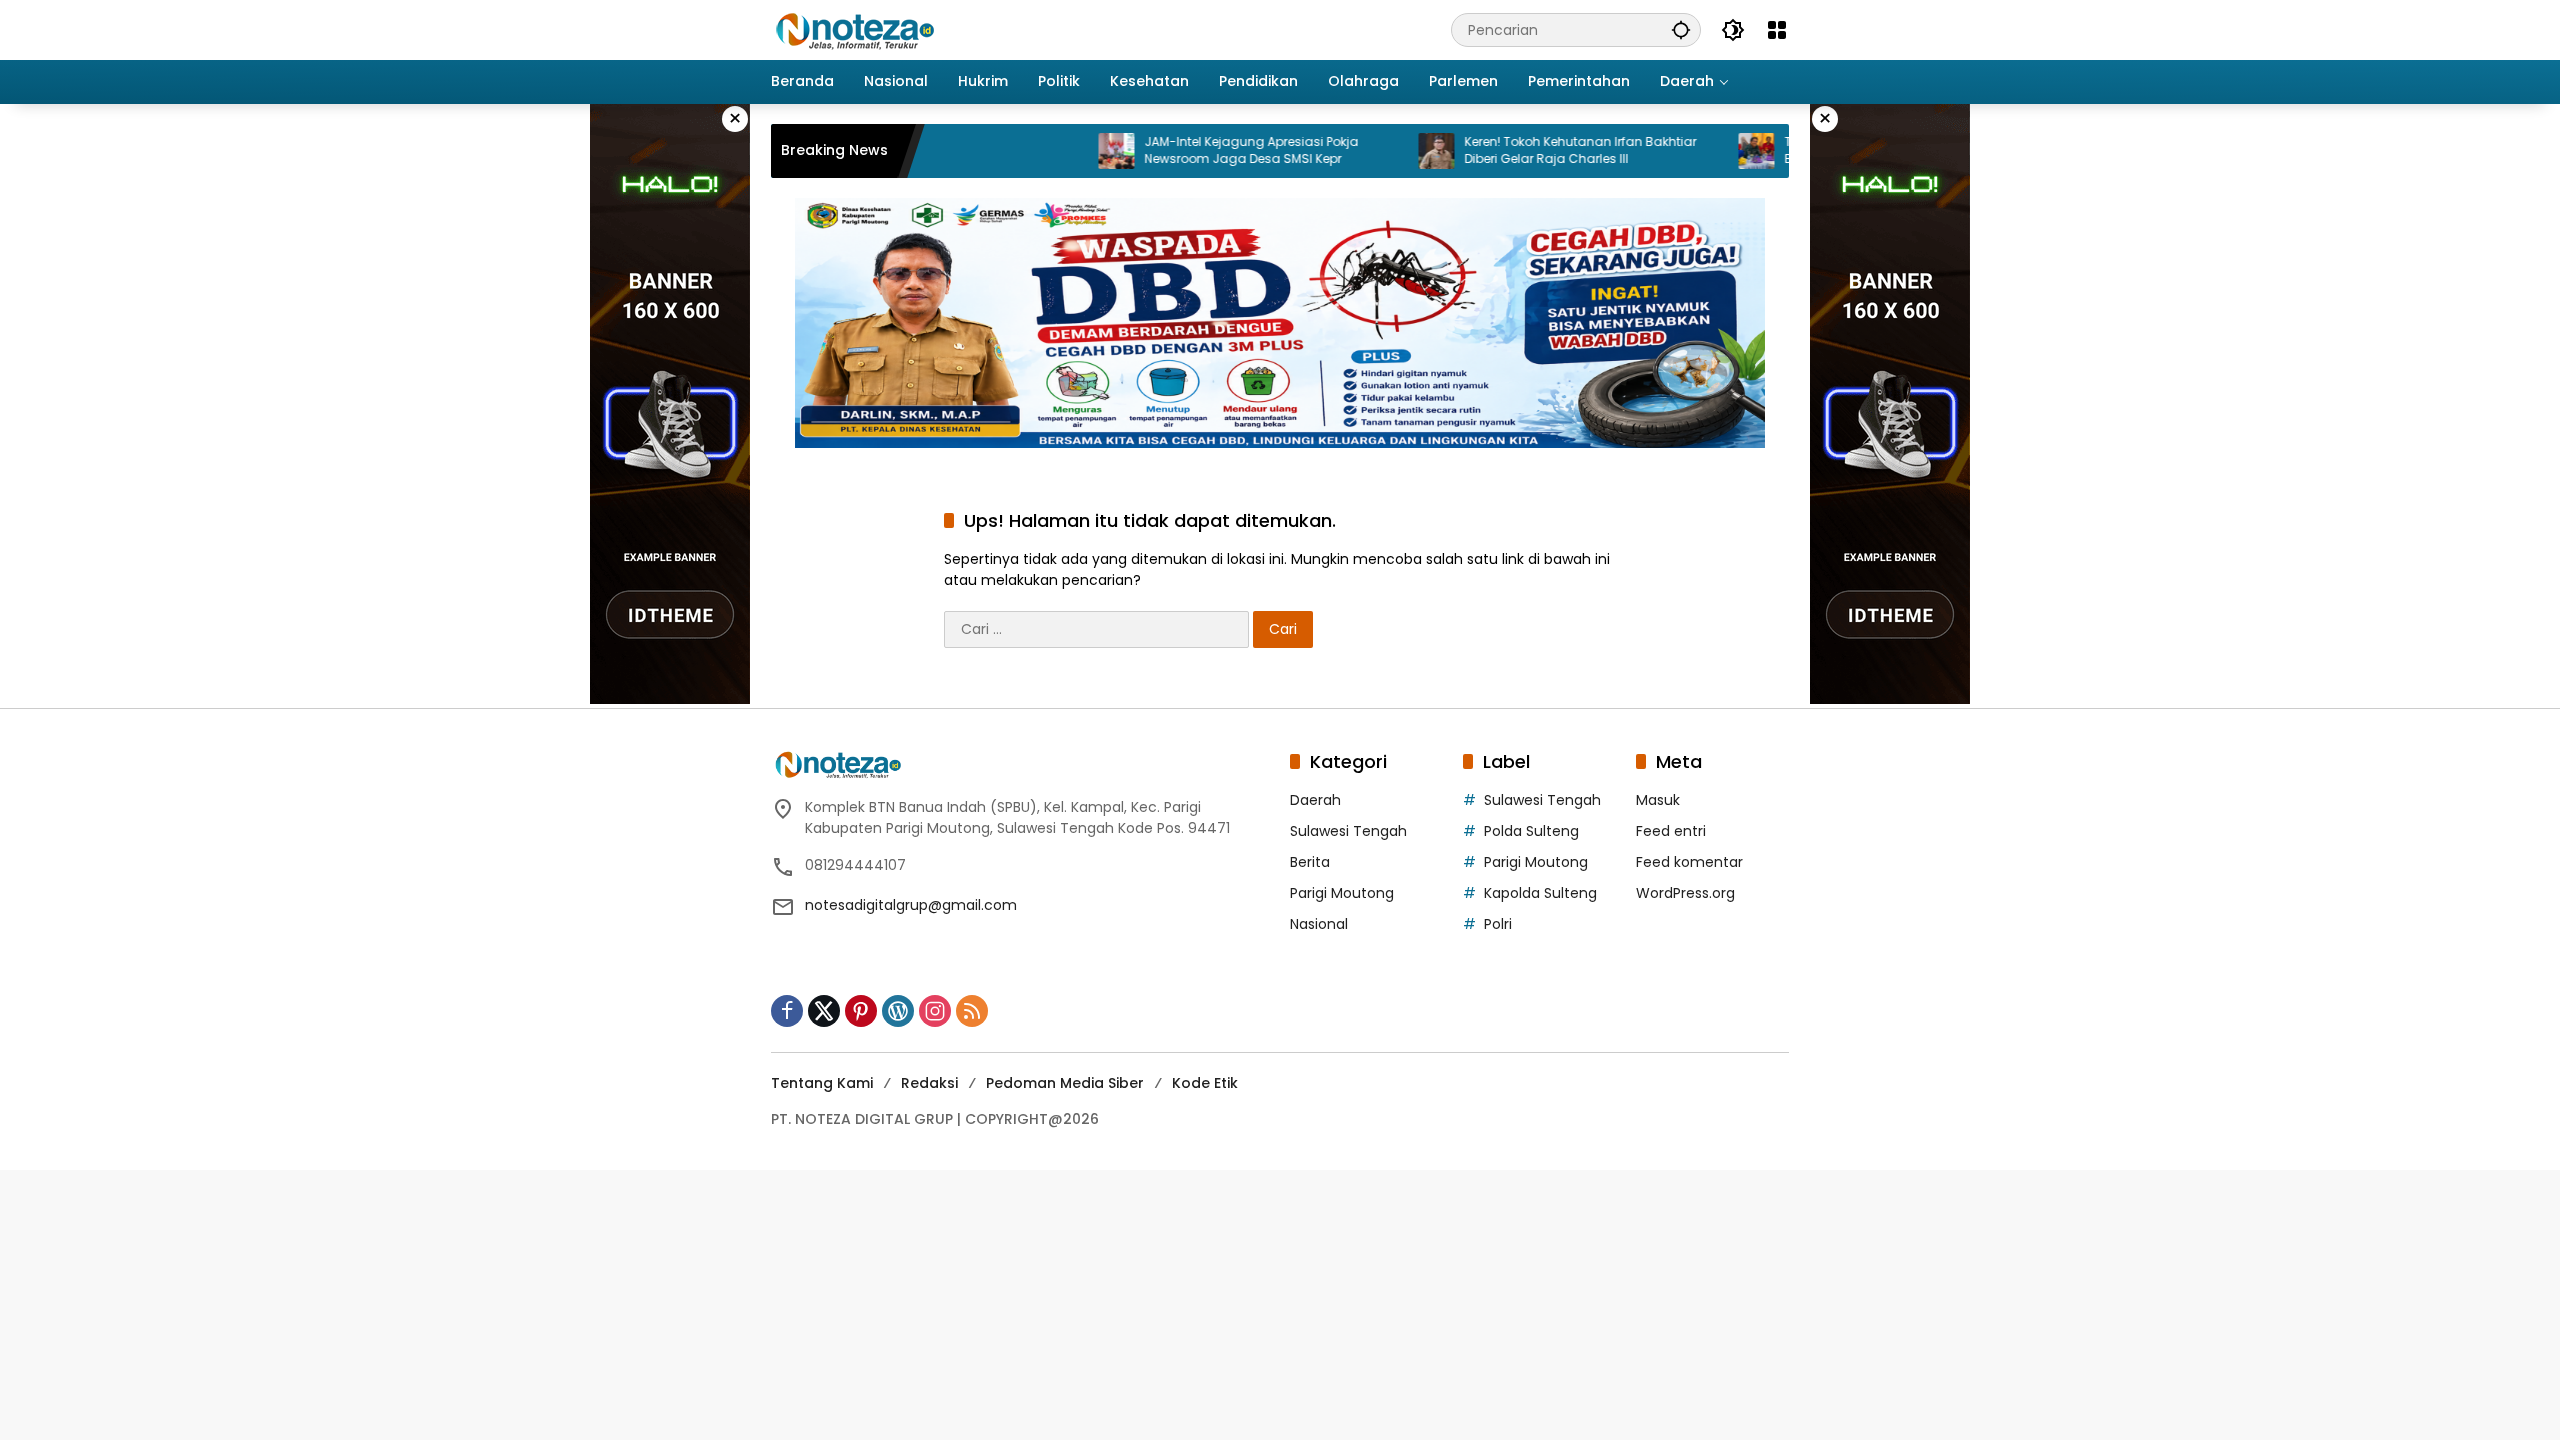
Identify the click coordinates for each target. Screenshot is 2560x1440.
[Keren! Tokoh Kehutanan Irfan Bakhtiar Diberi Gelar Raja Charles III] (1381, 151)
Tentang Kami (822, 1083)
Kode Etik (1205, 1083)
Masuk (1658, 800)
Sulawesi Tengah (1348, 831)
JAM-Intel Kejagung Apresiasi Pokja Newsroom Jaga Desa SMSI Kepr (1196, 150)
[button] (1681, 29)
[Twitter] (824, 1011)
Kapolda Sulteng (1540, 893)
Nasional (1319, 924)
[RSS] (972, 1011)
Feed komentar (1689, 862)
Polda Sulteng (1531, 831)
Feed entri (1671, 831)
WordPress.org (1685, 893)
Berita (1310, 862)
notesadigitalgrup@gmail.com (911, 905)
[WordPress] (898, 1011)
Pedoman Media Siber (1065, 1083)
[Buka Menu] (1777, 30)
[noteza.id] (855, 29)
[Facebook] (787, 1011)
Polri (1498, 924)
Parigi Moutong (1342, 893)
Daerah (1315, 800)
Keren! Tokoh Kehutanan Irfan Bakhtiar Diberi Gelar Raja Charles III (1525, 150)
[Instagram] (935, 1011)
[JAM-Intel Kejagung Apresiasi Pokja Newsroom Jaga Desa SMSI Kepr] (1061, 151)
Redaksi (929, 1083)
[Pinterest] (861, 1011)
